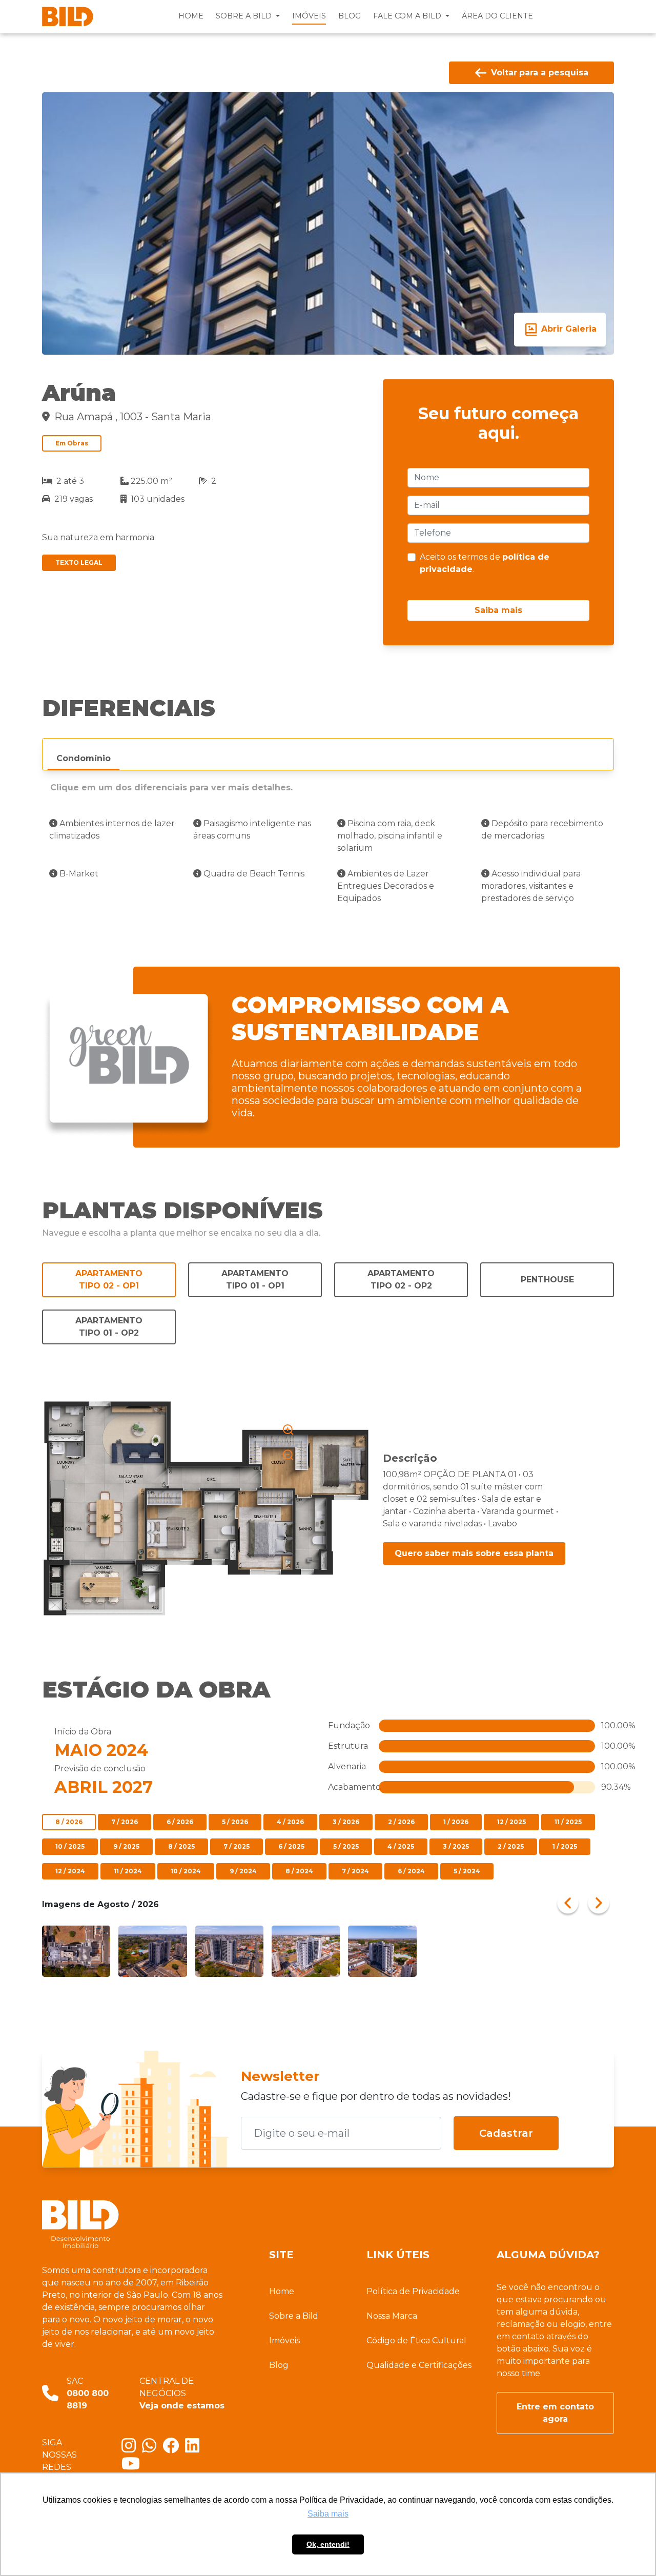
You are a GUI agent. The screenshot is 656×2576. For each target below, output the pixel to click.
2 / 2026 (401, 1822)
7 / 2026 (125, 1822)
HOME (191, 16)
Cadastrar (506, 2133)
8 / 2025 (181, 1846)
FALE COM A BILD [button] (408, 16)
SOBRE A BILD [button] (245, 16)
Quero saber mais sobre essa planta (474, 1553)
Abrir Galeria (568, 329)
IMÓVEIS (309, 16)
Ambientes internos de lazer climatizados (112, 830)
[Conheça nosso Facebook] (174, 2449)
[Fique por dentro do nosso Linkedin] (194, 2449)
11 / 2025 (568, 1822)
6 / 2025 (291, 1846)
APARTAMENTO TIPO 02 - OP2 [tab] (401, 1280)
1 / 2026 (456, 1822)
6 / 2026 (180, 1822)
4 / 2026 (290, 1822)
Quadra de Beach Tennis (253, 874)
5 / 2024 (467, 1871)
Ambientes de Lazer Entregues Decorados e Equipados (386, 886)
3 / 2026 (346, 1822)
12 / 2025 (511, 1822)
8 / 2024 (299, 1871)
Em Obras (72, 443)
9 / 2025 (126, 1846)
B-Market (78, 874)
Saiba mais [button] (328, 2514)
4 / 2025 (401, 1846)
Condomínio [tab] (84, 758)
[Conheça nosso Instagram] (132, 2449)
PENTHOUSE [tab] (547, 1280)
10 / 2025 (70, 1846)
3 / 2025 (456, 1846)
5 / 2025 (346, 1846)
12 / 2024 (70, 1871)
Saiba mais (498, 610)
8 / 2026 (69, 1822)
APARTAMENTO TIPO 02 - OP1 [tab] (109, 1280)
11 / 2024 (128, 1871)
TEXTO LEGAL (79, 563)
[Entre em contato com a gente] (152, 2449)
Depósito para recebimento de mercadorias (542, 830)
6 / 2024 (411, 1871)
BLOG (350, 16)
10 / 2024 (186, 1871)
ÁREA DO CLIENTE (497, 16)
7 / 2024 (355, 1871)
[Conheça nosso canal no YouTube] (133, 2467)
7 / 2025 (237, 1846)
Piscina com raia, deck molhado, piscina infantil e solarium (390, 836)
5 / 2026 (235, 1822)
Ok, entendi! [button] (328, 2544)
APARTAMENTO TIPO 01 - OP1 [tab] (255, 1280)
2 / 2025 (511, 1846)
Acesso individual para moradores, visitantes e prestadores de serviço (531, 886)
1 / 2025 (565, 1846)
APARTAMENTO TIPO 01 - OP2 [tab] (109, 1327)
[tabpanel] (328, 867)
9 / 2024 (243, 1871)
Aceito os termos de (485, 563)
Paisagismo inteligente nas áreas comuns (252, 830)
